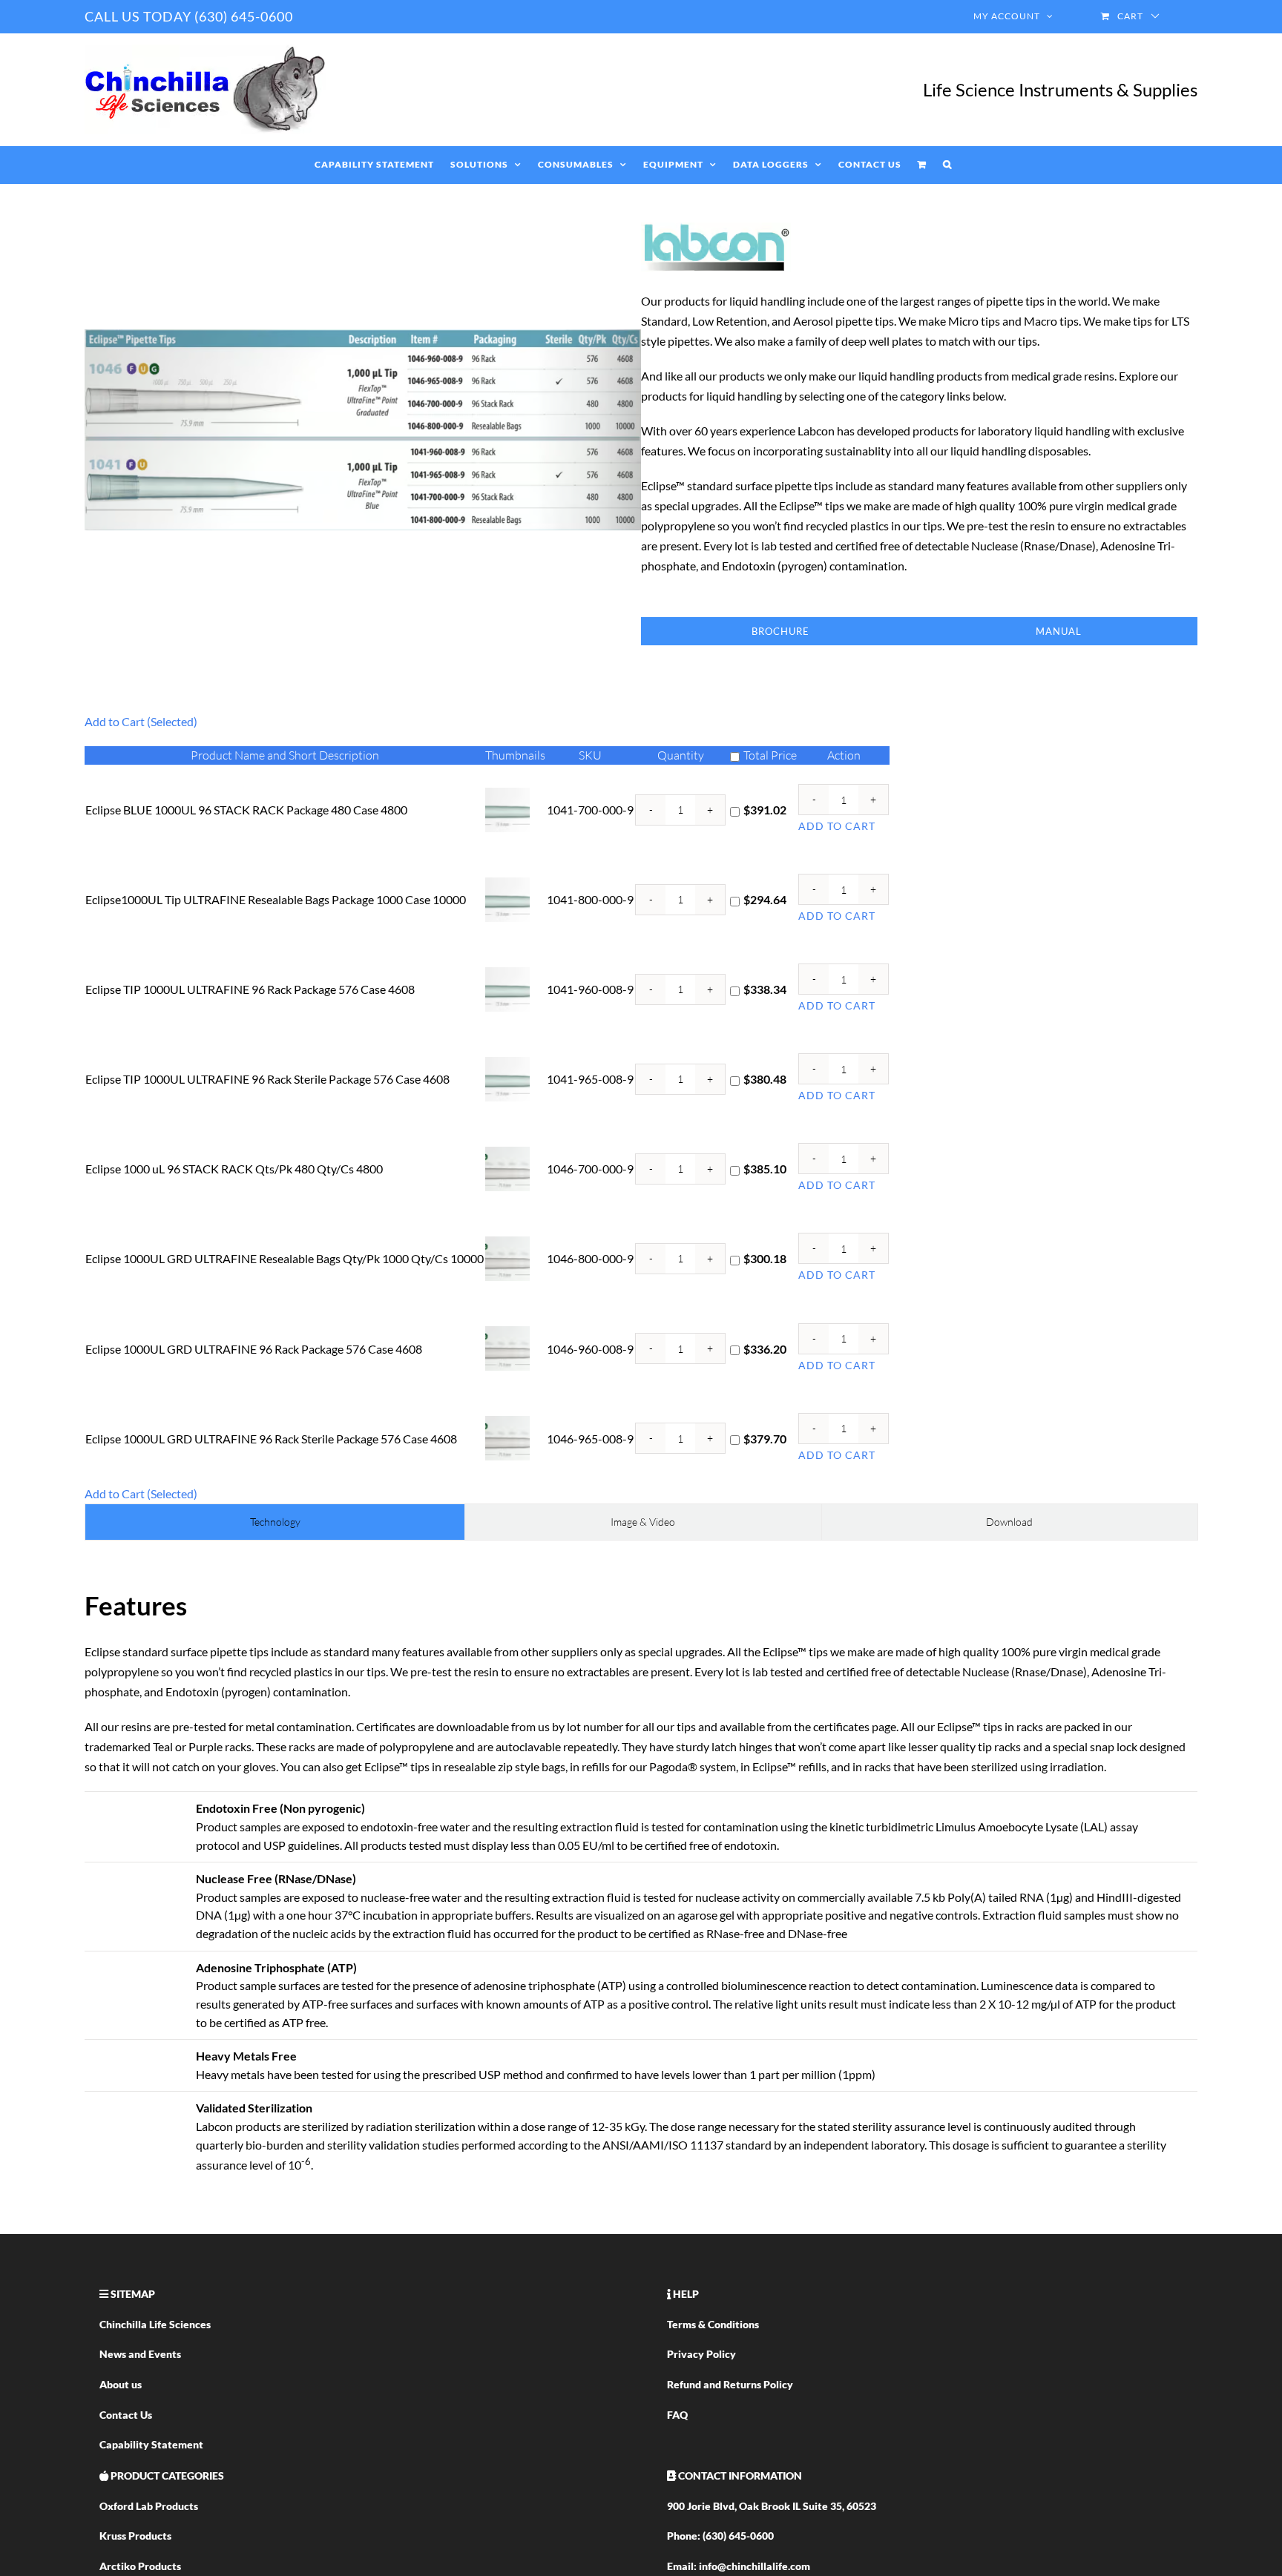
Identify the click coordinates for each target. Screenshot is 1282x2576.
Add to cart (837, 826)
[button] (947, 165)
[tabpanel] (641, 1884)
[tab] (275, 1522)
